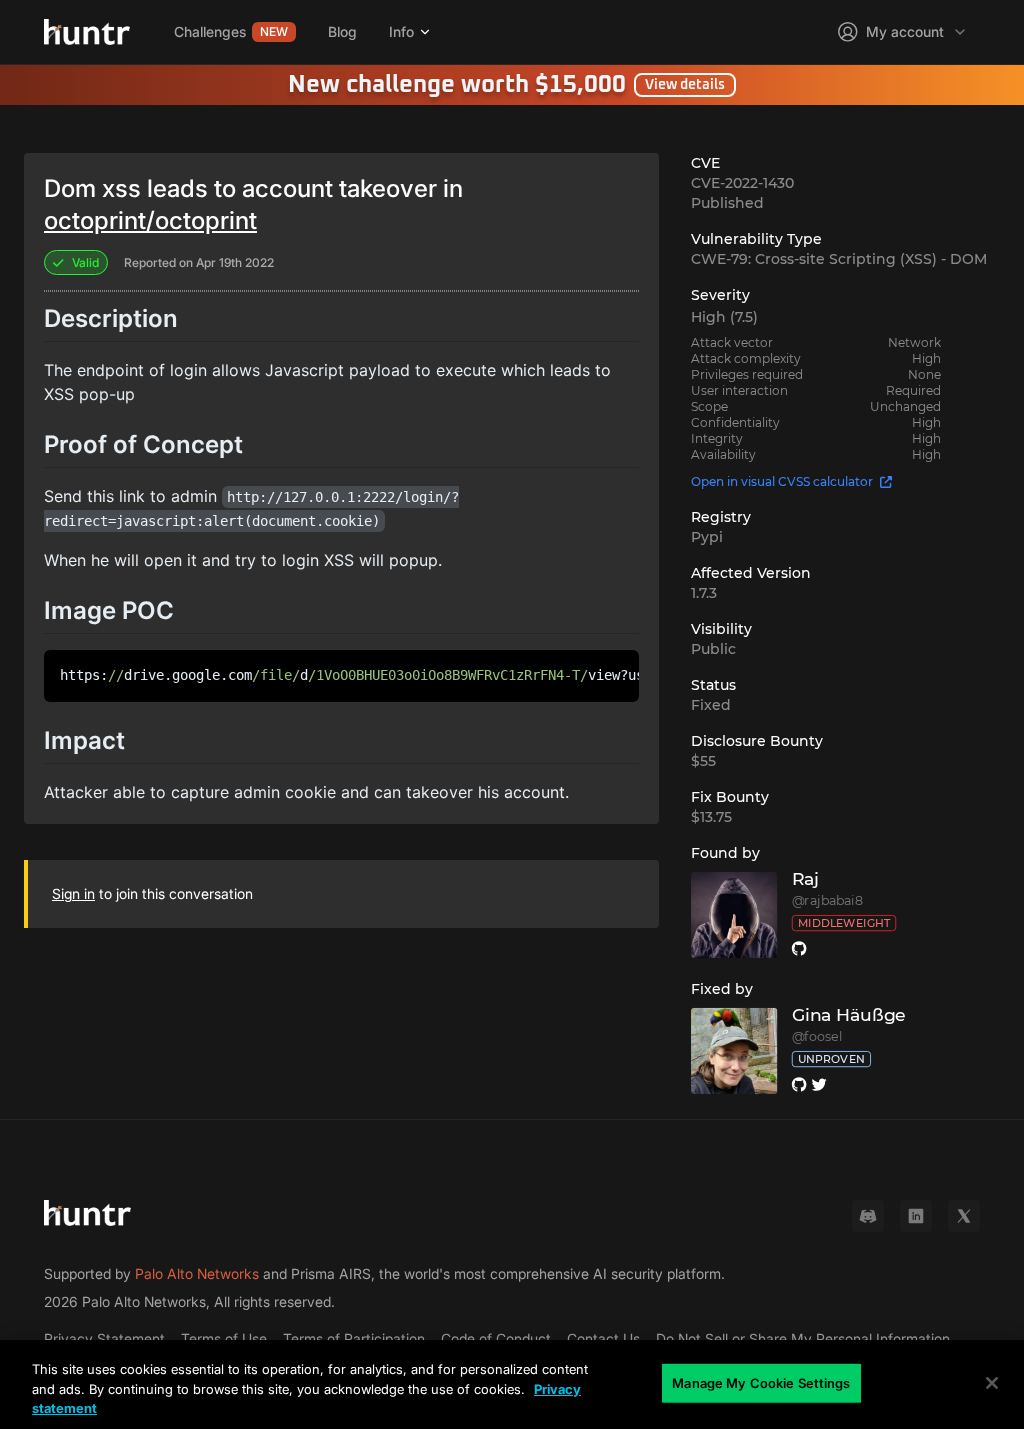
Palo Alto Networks (197, 1273)
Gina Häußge (848, 1015)
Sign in (73, 893)
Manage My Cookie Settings (761, 1382)
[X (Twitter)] (964, 1216)
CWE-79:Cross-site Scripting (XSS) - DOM (839, 259)
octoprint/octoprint (150, 220)
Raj (804, 879)
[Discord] (868, 1216)
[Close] (992, 1383)
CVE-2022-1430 (742, 183)
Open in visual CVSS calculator (782, 481)
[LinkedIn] (916, 1216)
